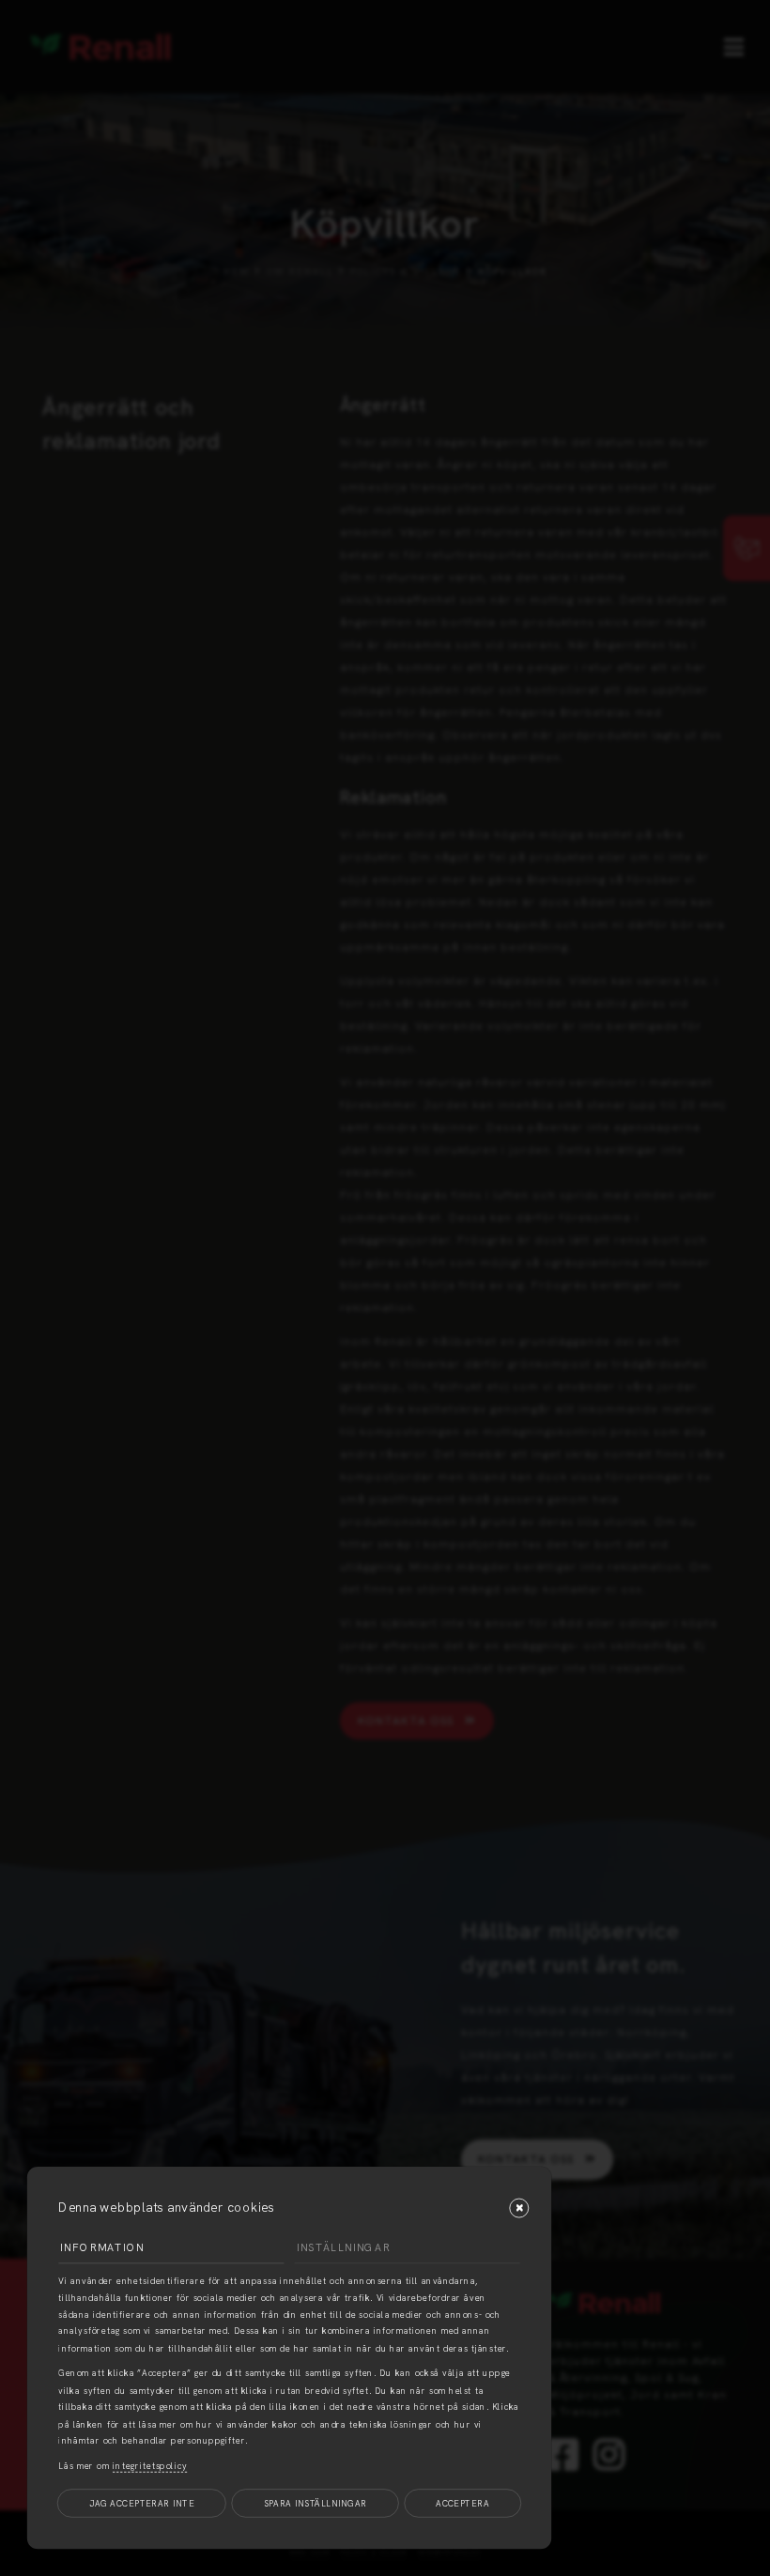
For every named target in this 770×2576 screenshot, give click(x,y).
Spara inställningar (316, 2503)
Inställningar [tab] (344, 2247)
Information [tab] (102, 2247)
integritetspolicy (150, 2466)
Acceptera (462, 2503)
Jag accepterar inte (142, 2503)
